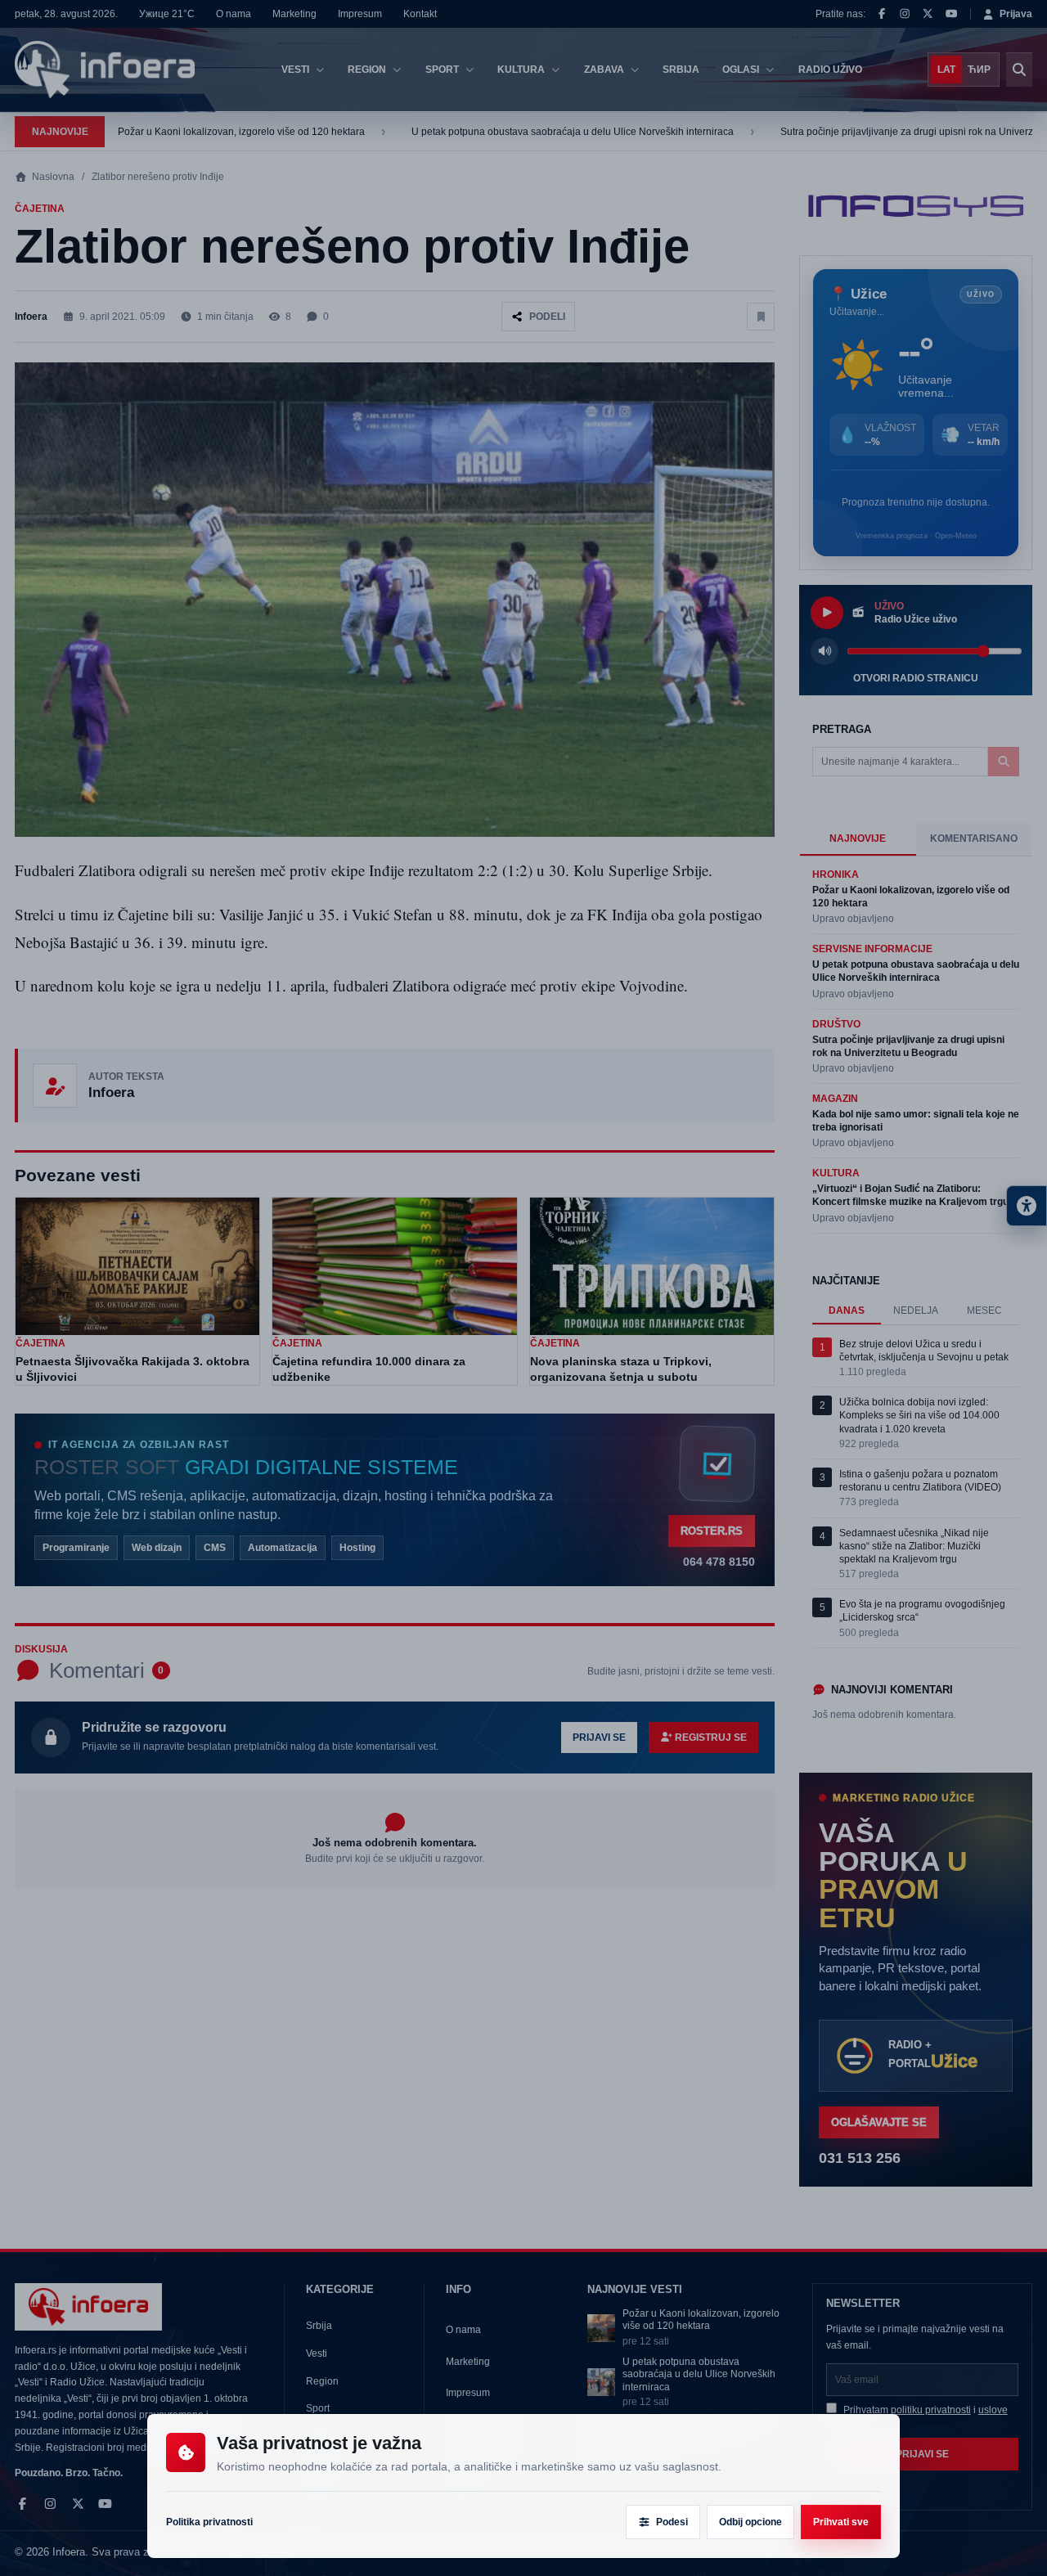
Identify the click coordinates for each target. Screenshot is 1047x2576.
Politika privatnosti (209, 2522)
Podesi (672, 2522)
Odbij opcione (750, 2522)
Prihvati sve (841, 2522)
